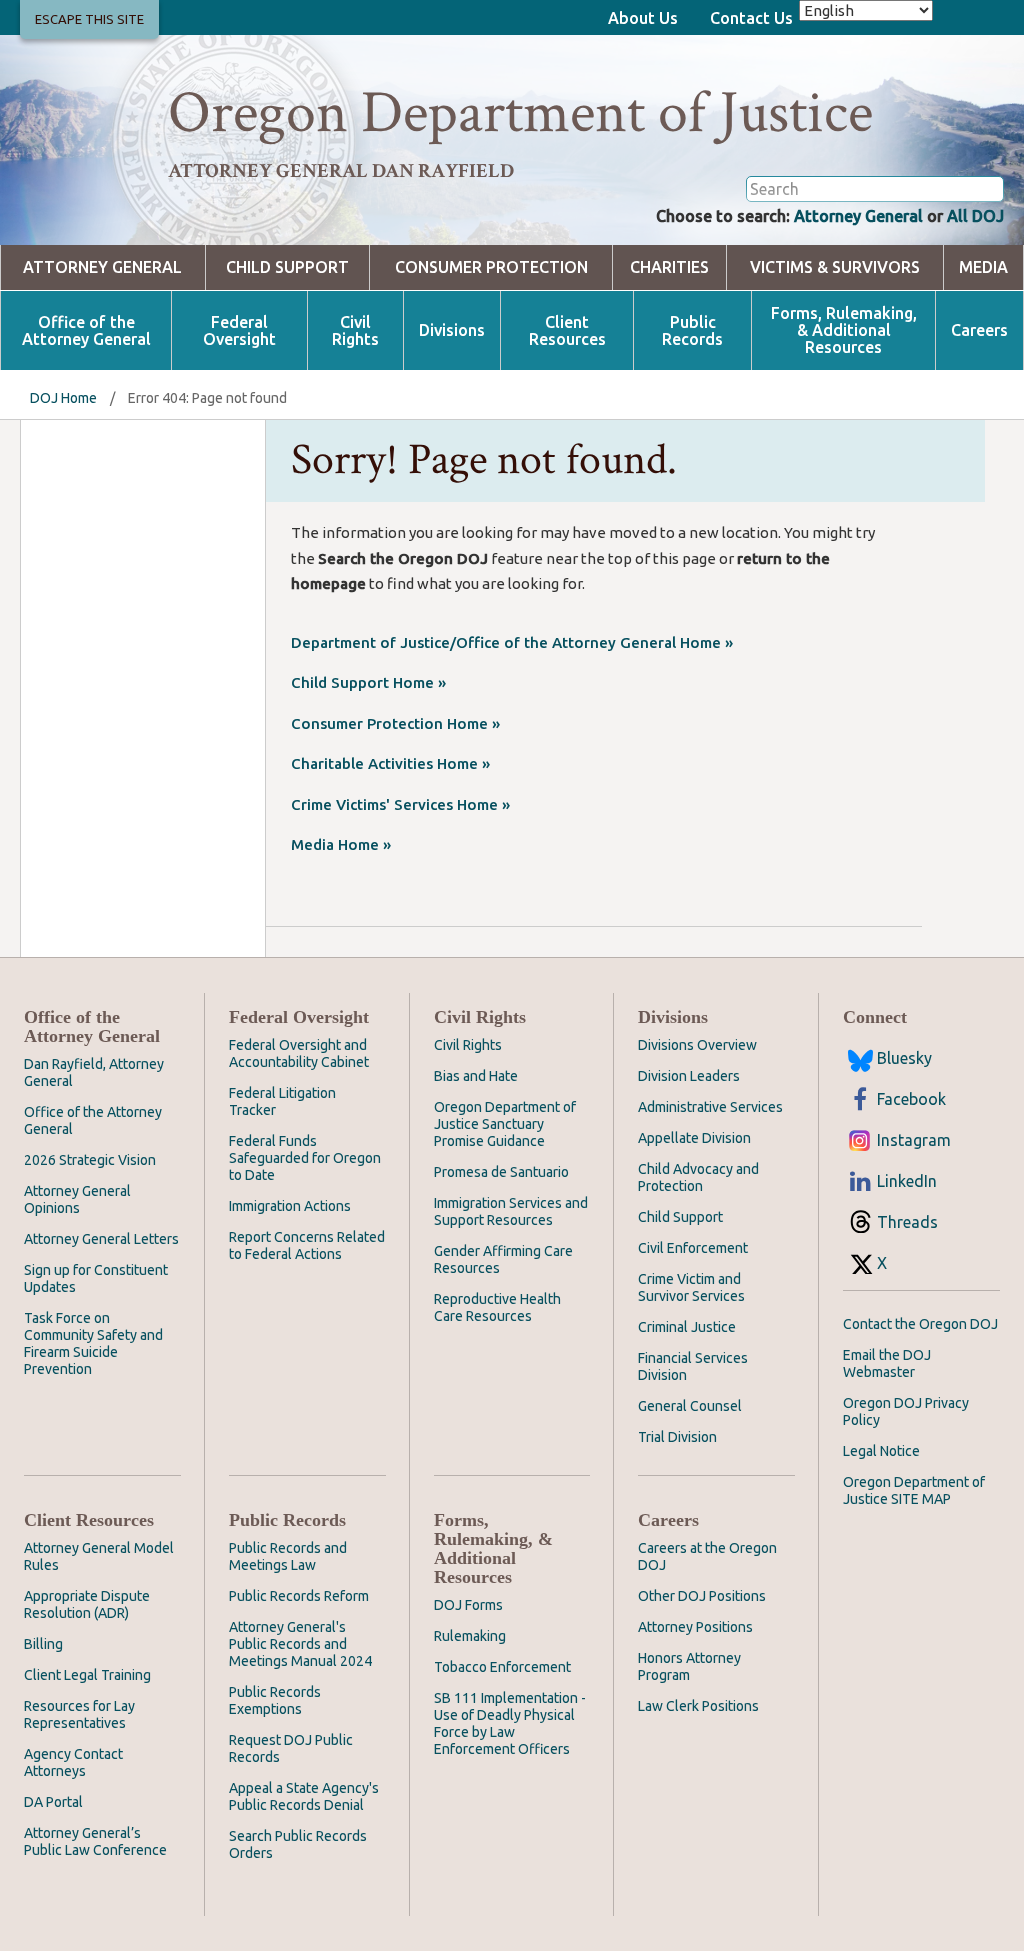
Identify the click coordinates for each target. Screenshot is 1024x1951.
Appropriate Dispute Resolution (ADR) (87, 1604)
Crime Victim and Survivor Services (691, 1287)
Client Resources (567, 331)
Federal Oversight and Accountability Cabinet (299, 1053)
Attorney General (858, 216)
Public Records (692, 331)
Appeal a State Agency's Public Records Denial (304, 1796)
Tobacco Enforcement (502, 1667)
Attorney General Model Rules (99, 1556)
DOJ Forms (468, 1605)
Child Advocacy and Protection (698, 1177)
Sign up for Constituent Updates (96, 1278)
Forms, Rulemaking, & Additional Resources (844, 330)
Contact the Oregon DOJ (920, 1324)
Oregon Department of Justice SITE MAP (914, 1490)
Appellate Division (694, 1138)
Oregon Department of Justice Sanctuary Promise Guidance (505, 1124)
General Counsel (690, 1406)
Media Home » (341, 844)
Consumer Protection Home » (395, 723)
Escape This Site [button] (89, 19)
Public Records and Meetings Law (288, 1556)
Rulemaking (470, 1636)
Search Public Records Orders (298, 1844)
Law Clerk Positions (698, 1706)
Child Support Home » (368, 682)
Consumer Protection (491, 267)
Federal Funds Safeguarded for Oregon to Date (305, 1158)
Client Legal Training (87, 1675)
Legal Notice (881, 1451)
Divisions (452, 330)
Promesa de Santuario (501, 1172)
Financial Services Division (693, 1366)
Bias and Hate (476, 1076)
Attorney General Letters (101, 1239)
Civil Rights (355, 331)
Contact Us (751, 18)
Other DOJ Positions (702, 1596)
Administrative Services (710, 1107)
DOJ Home (63, 398)
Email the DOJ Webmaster (887, 1363)
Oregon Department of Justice (520, 113)
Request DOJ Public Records (291, 1748)
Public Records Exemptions (275, 1700)
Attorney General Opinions (77, 1199)
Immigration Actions (290, 1206)
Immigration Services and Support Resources (511, 1211)
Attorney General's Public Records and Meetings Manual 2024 (300, 1644)
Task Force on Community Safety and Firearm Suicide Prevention (93, 1343)
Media (983, 267)
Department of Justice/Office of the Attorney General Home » (512, 642)
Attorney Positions (695, 1627)
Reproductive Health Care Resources (497, 1307)
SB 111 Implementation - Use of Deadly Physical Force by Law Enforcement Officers (510, 1723)
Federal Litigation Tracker (282, 1101)
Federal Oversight (239, 331)
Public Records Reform (299, 1596)
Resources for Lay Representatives (79, 1714)
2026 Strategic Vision (90, 1160)
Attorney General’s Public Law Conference (95, 1841)
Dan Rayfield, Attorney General (94, 1072)
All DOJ (975, 216)
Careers (979, 330)
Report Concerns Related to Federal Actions (307, 1245)
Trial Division (677, 1437)
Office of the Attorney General (86, 331)
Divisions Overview (697, 1045)
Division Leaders (689, 1076)
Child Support (287, 267)
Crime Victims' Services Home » (400, 804)
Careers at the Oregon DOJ (707, 1556)
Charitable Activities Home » (390, 763)
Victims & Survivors (835, 267)
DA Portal (53, 1802)
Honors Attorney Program (689, 1666)
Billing (43, 1644)
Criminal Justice (687, 1327)
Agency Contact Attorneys (73, 1762)
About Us (643, 18)
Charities (669, 267)
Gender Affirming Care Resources (503, 1259)
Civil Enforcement (693, 1248)
